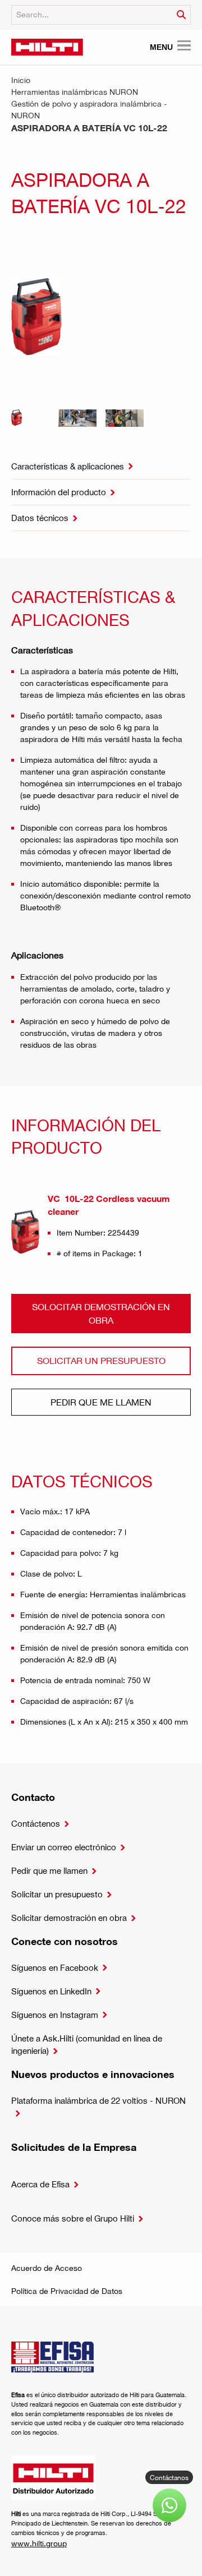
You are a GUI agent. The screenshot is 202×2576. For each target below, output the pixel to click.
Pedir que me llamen (101, 1402)
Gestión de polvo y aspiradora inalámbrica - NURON (89, 109)
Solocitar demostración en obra (101, 1313)
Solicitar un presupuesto (101, 1360)
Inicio (21, 80)
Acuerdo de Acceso (47, 2268)
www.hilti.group (39, 2543)
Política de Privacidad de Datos (67, 2291)
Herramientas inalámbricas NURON (75, 92)
